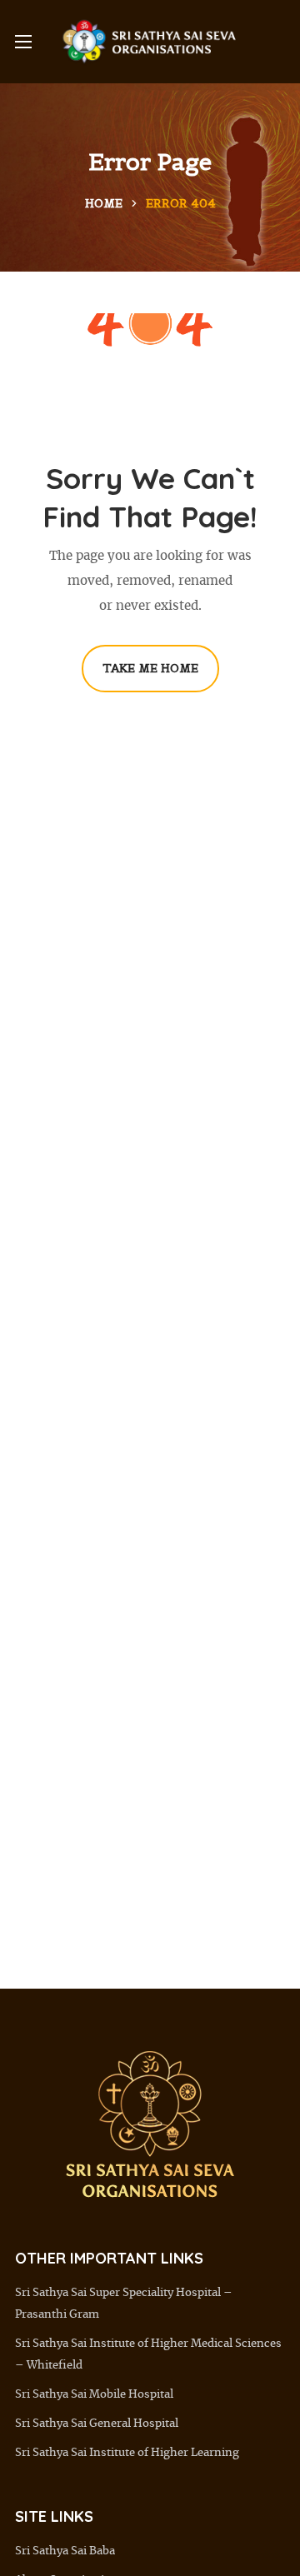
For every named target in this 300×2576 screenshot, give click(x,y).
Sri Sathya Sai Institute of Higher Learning (127, 2453)
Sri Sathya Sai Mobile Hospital (94, 2395)
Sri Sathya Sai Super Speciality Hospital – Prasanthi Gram (124, 2304)
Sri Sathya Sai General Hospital (97, 2424)
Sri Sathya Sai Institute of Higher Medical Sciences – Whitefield (148, 2355)
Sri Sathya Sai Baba (65, 2551)
